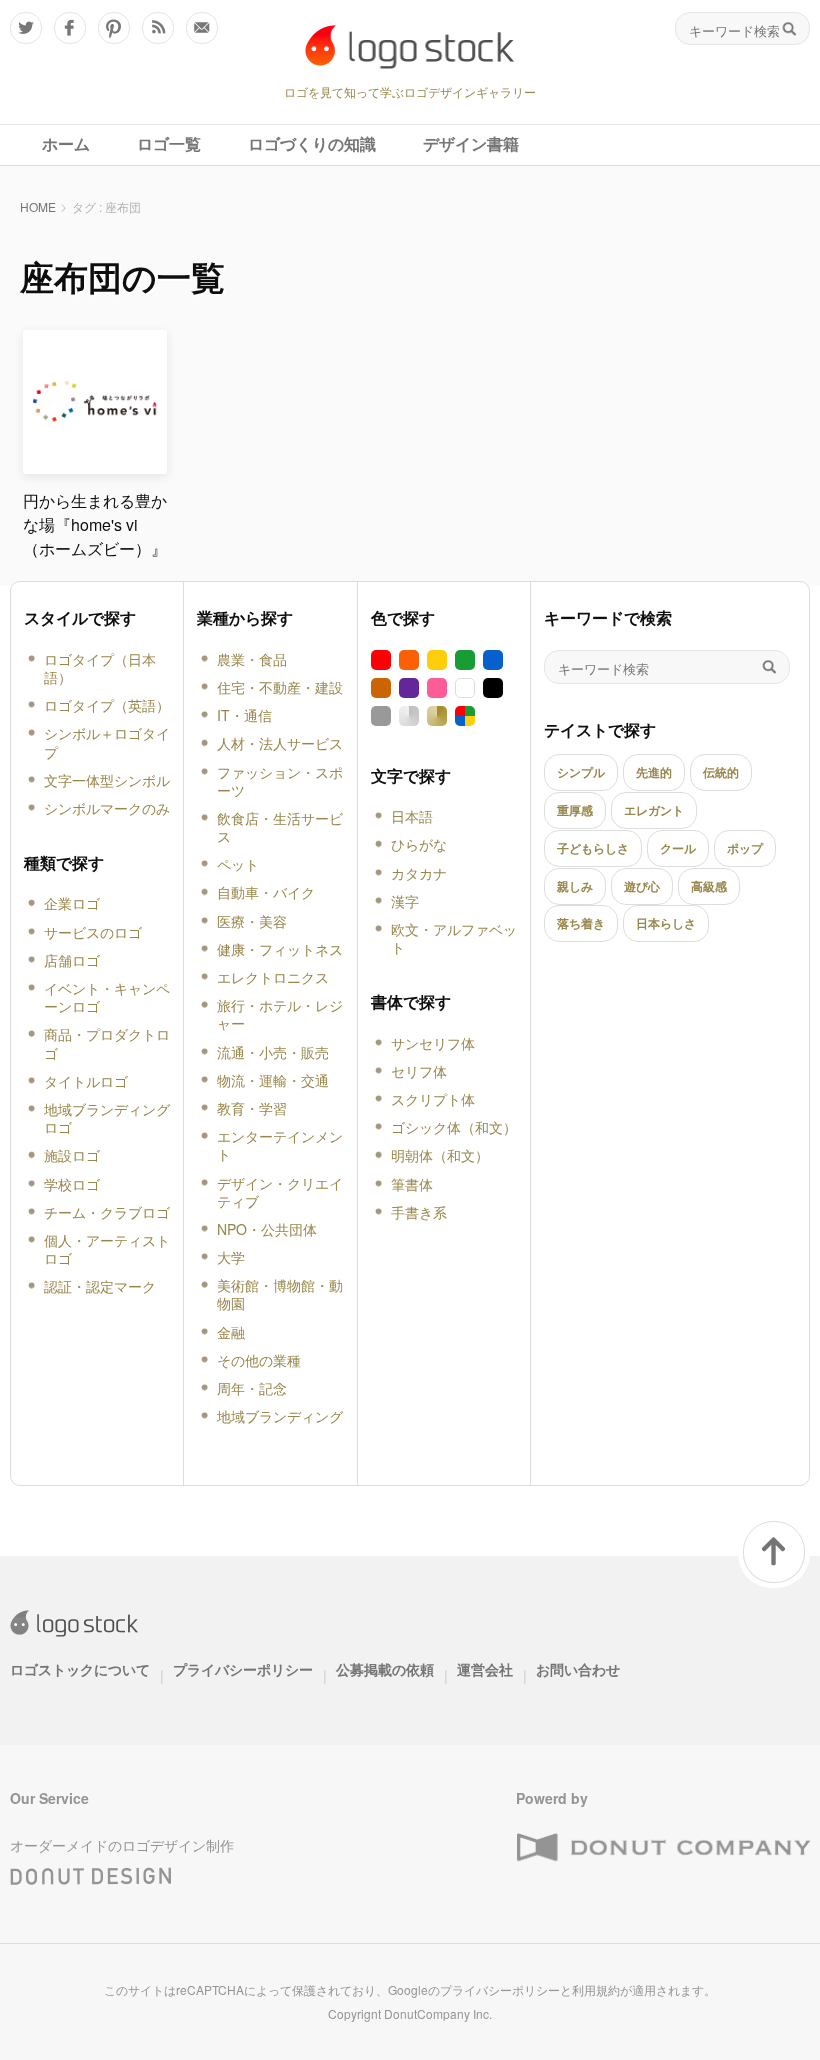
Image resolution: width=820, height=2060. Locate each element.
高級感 (709, 886)
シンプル (581, 772)
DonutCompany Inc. (438, 2013)
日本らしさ (666, 923)
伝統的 (721, 772)
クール (678, 848)
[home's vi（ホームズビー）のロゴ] (95, 465)
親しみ (575, 886)
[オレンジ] (409, 660)
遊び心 (642, 886)
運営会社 (485, 1669)
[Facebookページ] (70, 28)
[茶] (381, 688)
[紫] (409, 688)
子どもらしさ (593, 848)
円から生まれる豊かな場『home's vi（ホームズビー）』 (95, 524)
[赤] (381, 660)
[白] (465, 688)
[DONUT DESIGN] (91, 1872)
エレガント (654, 810)
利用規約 (596, 1989)
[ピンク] (437, 688)
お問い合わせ (578, 1669)
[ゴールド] (437, 716)
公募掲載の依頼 (385, 1669)
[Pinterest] (114, 28)
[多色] (465, 716)
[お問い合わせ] (202, 28)
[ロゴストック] (410, 47)
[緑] (465, 660)
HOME (38, 206)
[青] (493, 660)
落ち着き (581, 923)
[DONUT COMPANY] (663, 1848)
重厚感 (575, 810)
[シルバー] (409, 716)
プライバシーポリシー (243, 1669)
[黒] (493, 688)
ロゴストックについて (80, 1669)
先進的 (654, 772)
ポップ (745, 848)
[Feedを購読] (158, 28)
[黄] (437, 660)
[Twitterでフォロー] (26, 28)
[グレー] (381, 716)
